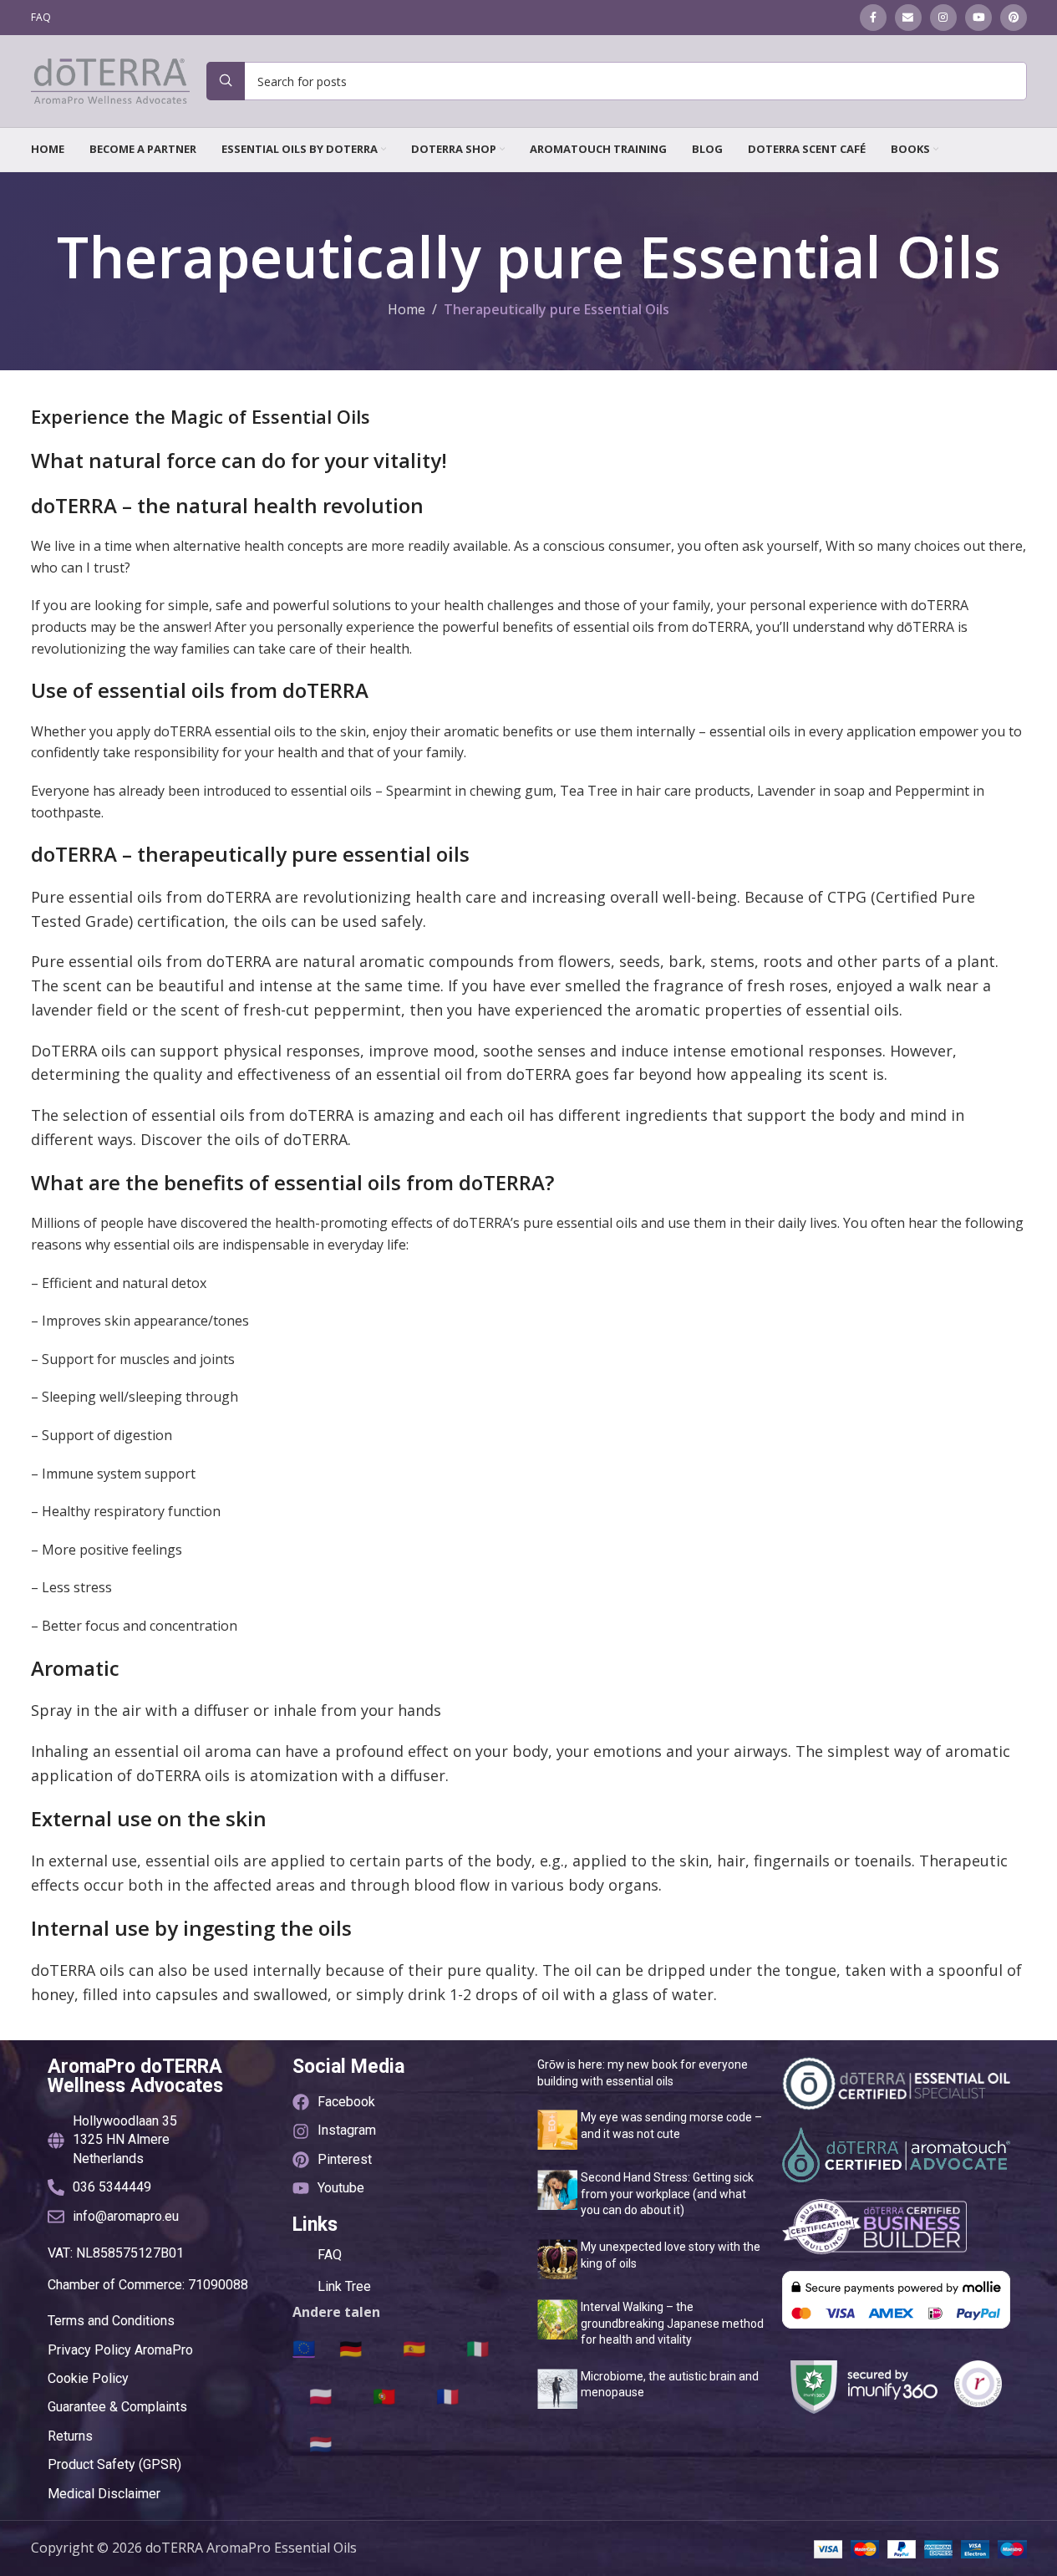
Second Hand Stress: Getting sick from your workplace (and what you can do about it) (667, 2194)
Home (407, 309)
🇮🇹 (478, 2348)
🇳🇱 (320, 2443)
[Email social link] (908, 18)
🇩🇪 (351, 2348)
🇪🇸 (414, 2348)
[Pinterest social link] (1014, 18)
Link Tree (344, 2286)
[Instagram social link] (943, 18)
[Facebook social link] (873, 18)
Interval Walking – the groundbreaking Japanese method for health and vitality (672, 2323)
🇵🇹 (384, 2395)
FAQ (330, 2255)
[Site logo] (110, 79)
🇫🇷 (447, 2395)
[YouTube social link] (978, 18)
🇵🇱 (320, 2395)
